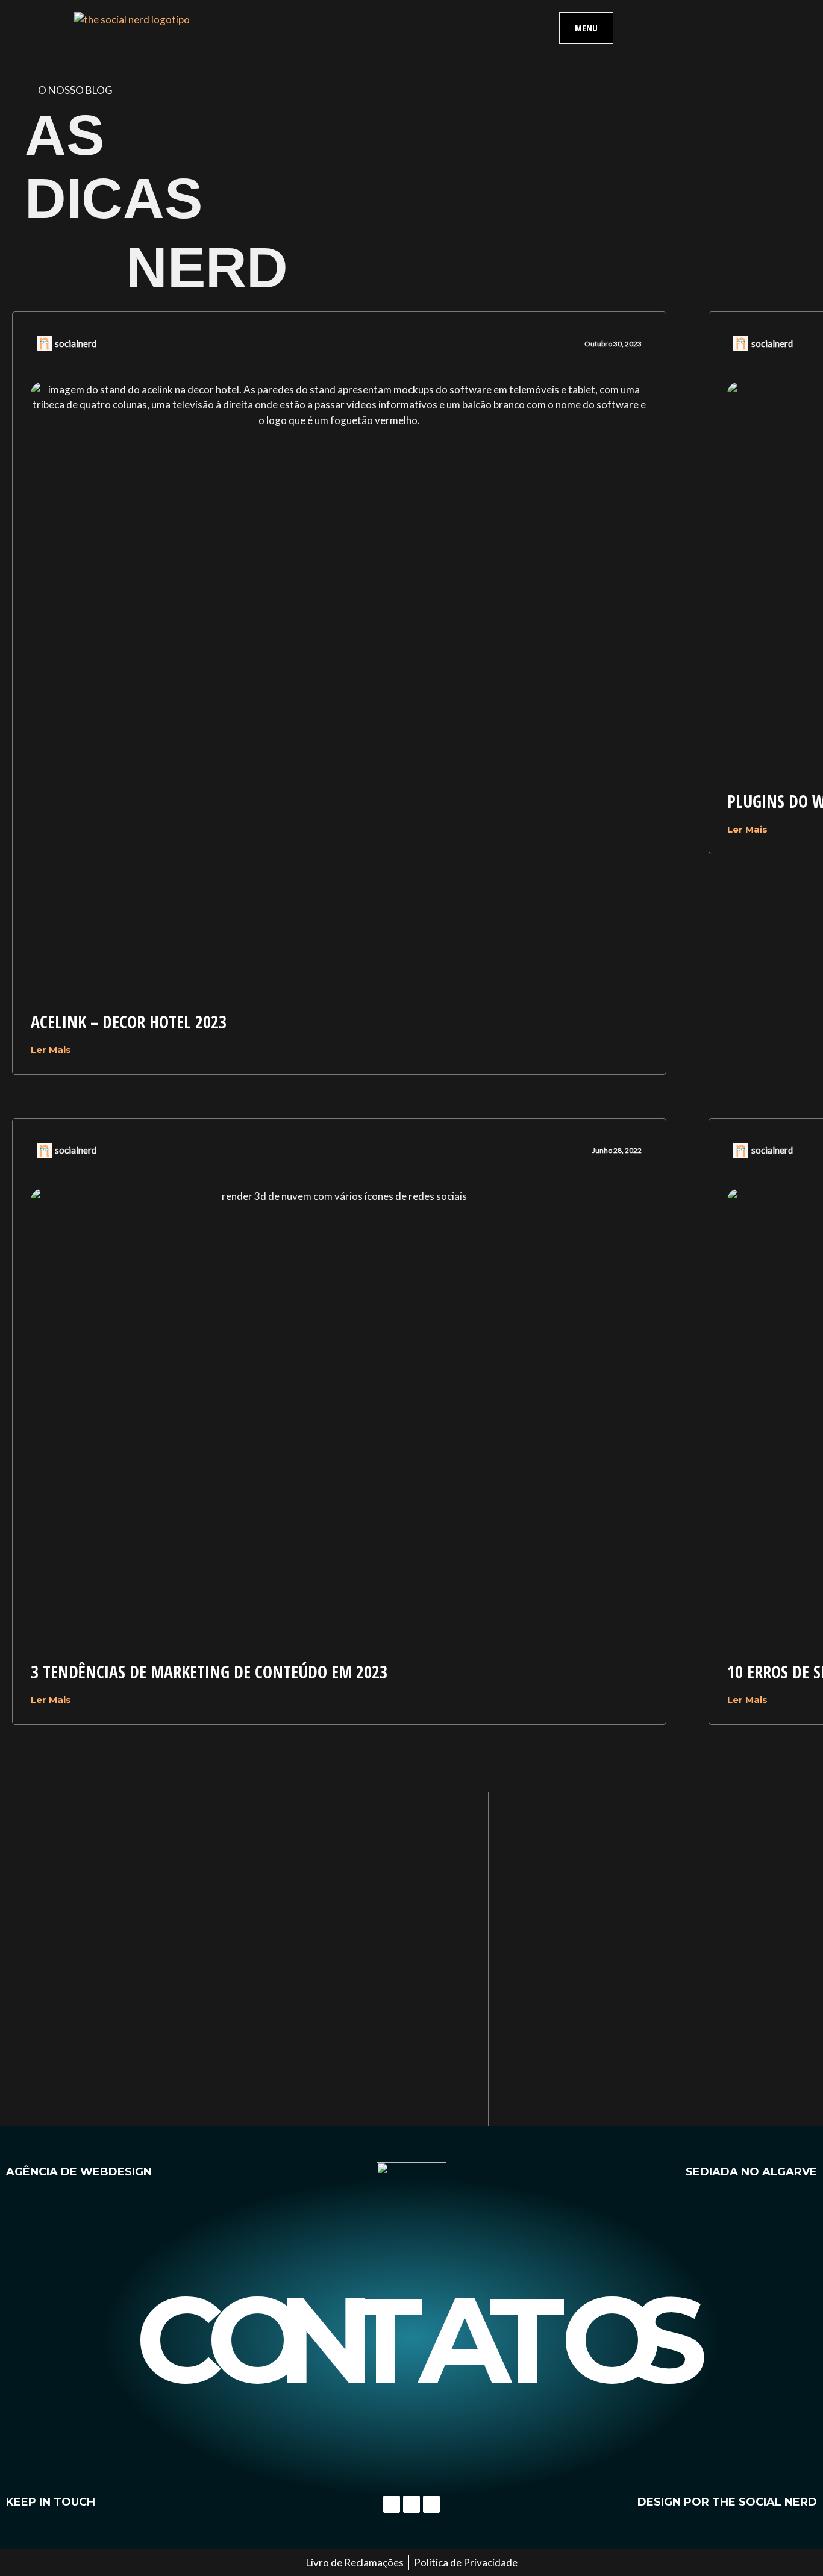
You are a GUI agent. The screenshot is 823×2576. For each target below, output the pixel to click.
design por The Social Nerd (727, 2502)
